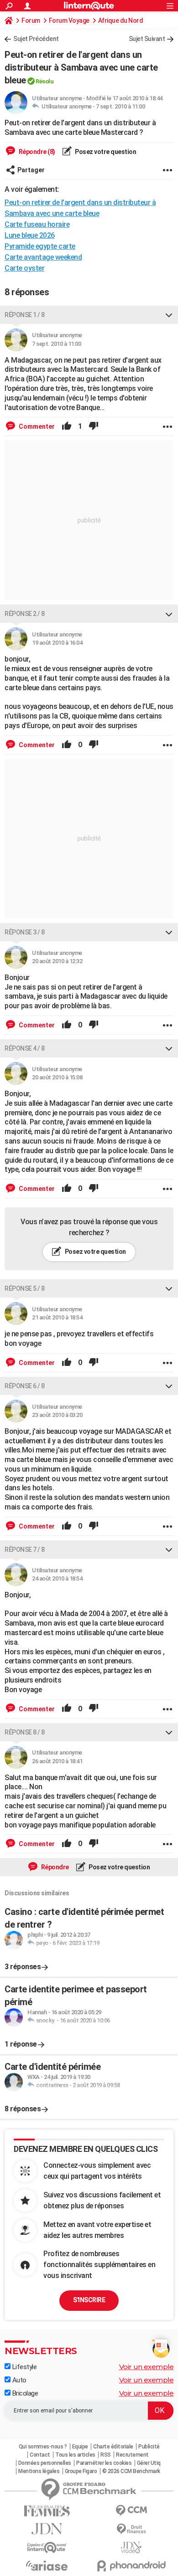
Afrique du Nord (121, 21)
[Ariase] (47, 2566)
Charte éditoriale (113, 2447)
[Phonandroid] (131, 2566)
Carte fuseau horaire (37, 224)
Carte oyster (24, 268)
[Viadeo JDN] (131, 2548)
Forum (31, 21)
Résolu (44, 81)
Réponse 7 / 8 (25, 1550)
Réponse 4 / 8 (25, 1048)
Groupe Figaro (81, 2471)
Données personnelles (45, 2463)
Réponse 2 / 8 (25, 614)
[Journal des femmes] (47, 2511)
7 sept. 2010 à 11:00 (120, 106)
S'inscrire (89, 2300)
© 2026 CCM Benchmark (131, 2471)
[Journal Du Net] (47, 2529)
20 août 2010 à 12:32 (57, 961)
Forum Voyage (69, 21)
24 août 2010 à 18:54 (57, 1578)
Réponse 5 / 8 (25, 1288)
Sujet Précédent (36, 39)
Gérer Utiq (149, 2463)
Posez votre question (105, 152)
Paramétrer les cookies (104, 2463)
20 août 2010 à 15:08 (57, 1077)
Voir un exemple (147, 2367)
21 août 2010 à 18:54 (57, 1317)
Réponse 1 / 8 (25, 315)
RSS (106, 2455)
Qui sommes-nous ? (43, 2447)
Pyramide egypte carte (40, 246)
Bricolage (24, 2393)
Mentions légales (39, 2471)
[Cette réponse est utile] (67, 426)
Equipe (80, 2447)
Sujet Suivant (147, 39)
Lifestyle (24, 2367)
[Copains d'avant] (47, 2548)
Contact (40, 2455)
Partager (31, 170)
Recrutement (132, 2455)
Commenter (36, 426)
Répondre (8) (36, 152)
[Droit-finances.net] (131, 2529)
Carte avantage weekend (43, 257)
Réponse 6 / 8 (25, 1386)
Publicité (149, 2447)
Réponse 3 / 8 (25, 932)
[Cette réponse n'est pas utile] (94, 426)
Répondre (54, 1867)
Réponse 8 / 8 (25, 1732)
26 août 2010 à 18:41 (57, 1761)
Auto (18, 2380)
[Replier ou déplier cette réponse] (169, 315)
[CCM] (131, 2511)
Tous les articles (75, 2455)
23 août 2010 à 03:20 (57, 1415)
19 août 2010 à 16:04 (57, 643)
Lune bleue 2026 (30, 235)
